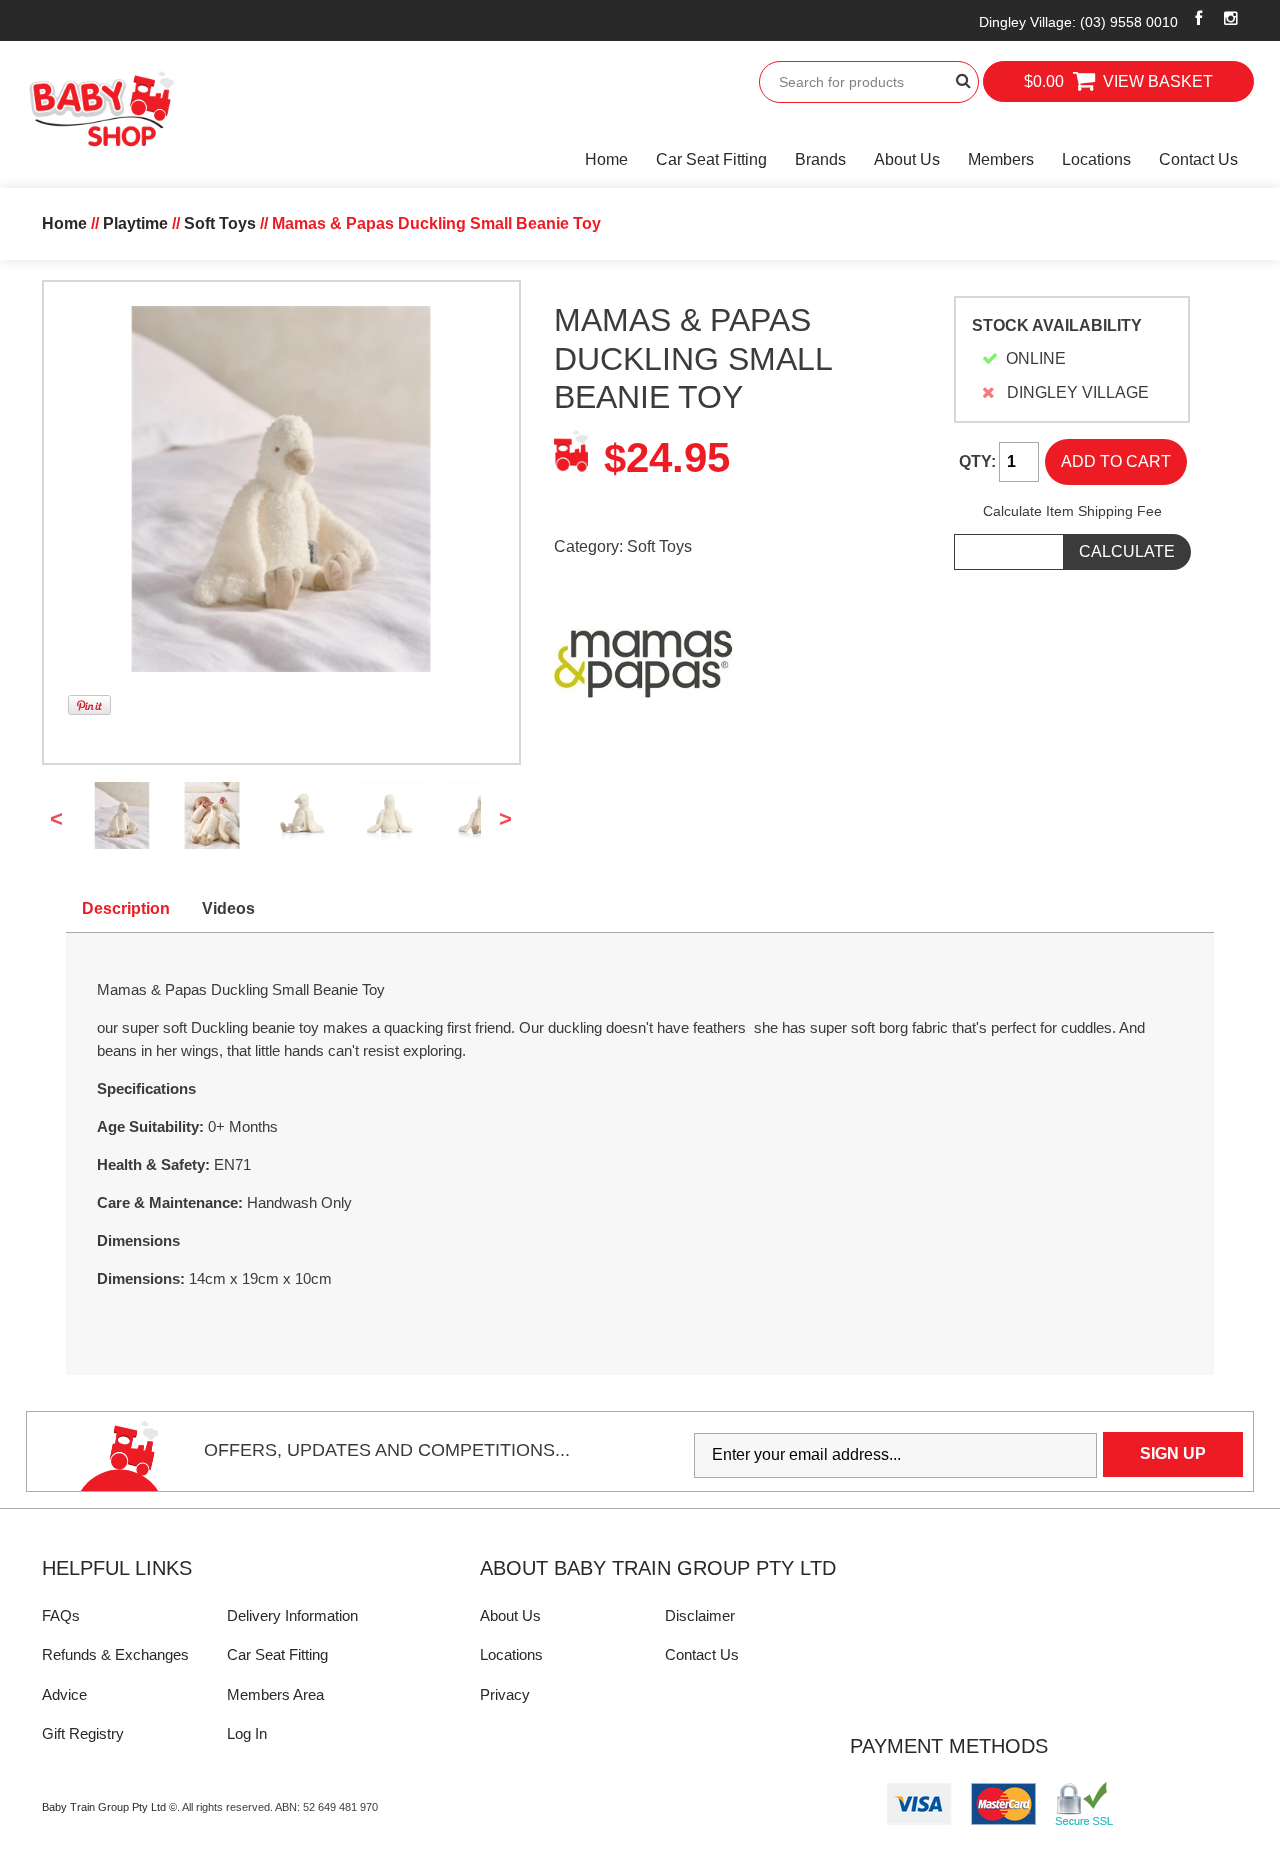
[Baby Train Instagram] (1230, 18)
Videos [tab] (228, 908)
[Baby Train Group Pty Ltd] (101, 109)
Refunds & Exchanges (115, 1654)
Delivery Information (292, 1615)
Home (606, 159)
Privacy (505, 1694)
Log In (247, 1733)
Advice (64, 1694)
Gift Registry (83, 1733)
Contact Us (1198, 159)
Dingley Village (1078, 22)
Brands (820, 159)
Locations (1096, 159)
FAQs (61, 1615)
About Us (907, 159)
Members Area (275, 1694)
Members (1001, 159)
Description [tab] (126, 908)
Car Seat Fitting (711, 159)
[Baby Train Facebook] (1199, 18)
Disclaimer (700, 1615)
